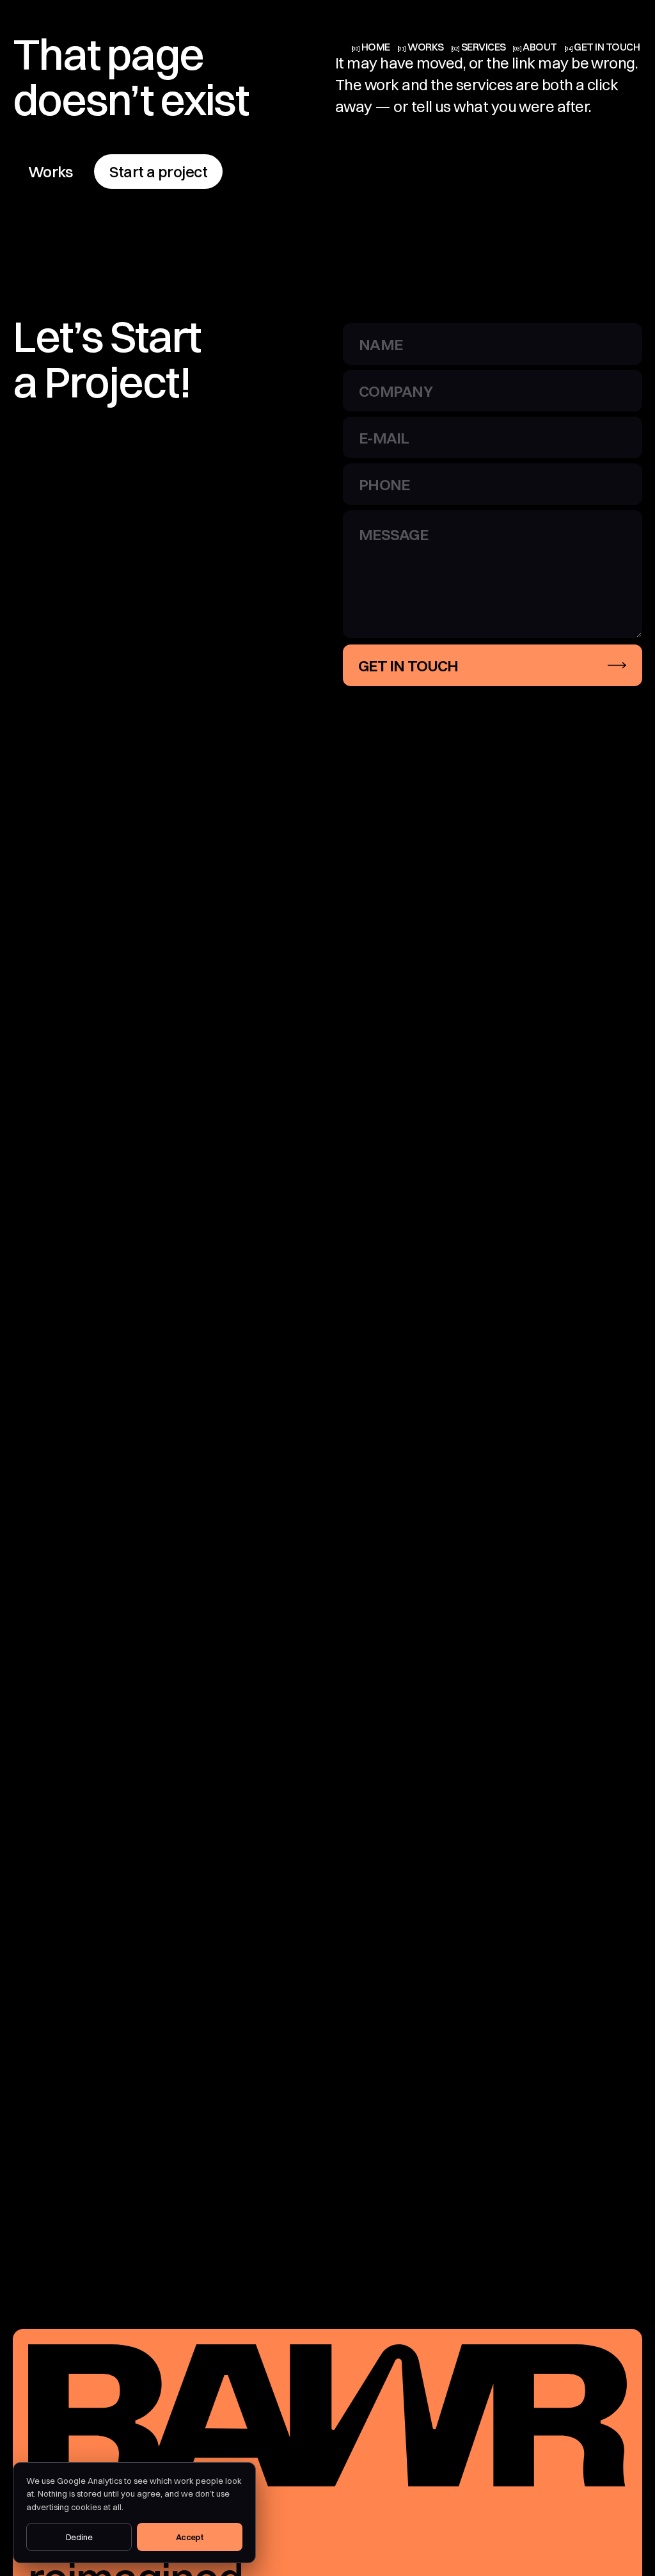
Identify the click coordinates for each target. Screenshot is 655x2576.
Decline (79, 2537)
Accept (190, 2537)
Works (50, 172)
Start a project (158, 172)
